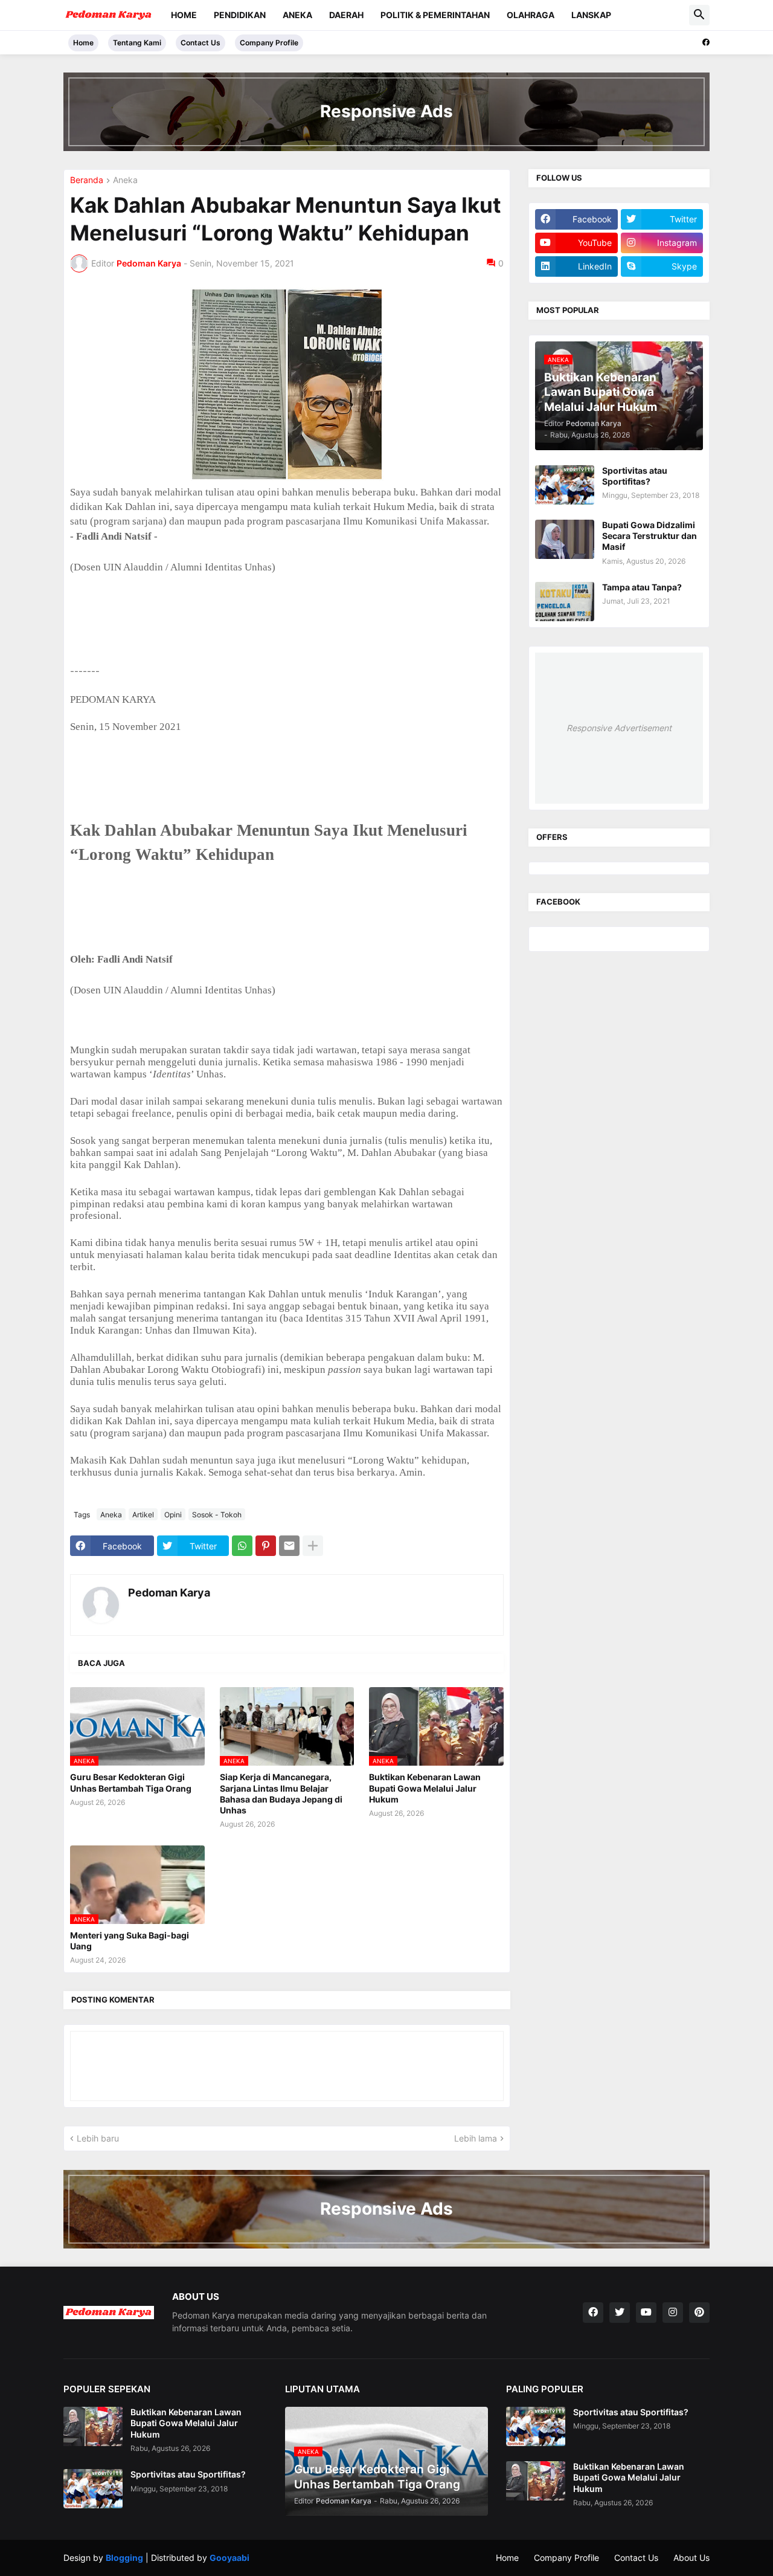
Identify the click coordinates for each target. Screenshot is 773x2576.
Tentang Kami (137, 43)
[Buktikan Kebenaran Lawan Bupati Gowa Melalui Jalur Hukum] (93, 2426)
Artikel (143, 1515)
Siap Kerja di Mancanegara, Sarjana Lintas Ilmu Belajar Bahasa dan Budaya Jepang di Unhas (281, 1793)
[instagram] (673, 2313)
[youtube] (646, 2313)
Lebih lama (476, 2138)
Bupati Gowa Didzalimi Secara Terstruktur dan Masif (650, 536)
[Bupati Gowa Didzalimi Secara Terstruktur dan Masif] (565, 539)
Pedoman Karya (169, 1593)
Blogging (124, 2558)
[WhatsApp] (242, 1546)
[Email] (289, 1546)
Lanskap (591, 15)
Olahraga (531, 15)
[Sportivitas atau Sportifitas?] (565, 485)
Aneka (297, 15)
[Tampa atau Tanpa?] (565, 602)
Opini (173, 1515)
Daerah (346, 15)
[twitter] (620, 2313)
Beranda (87, 180)
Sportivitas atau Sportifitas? (635, 476)
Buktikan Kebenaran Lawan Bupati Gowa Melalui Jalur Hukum (425, 1788)
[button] (699, 15)
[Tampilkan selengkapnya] (313, 1546)
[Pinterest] (266, 1546)
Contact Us (200, 43)
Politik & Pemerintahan (435, 15)
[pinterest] (699, 2313)
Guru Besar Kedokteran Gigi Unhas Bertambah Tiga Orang (131, 1782)
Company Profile (269, 43)
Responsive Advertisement (619, 728)
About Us (691, 2558)
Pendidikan (240, 15)
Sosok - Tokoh (217, 1515)
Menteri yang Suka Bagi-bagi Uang (130, 1941)
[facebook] (706, 42)
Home (184, 15)
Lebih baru (98, 2138)
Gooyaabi (229, 2558)
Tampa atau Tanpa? (642, 587)
